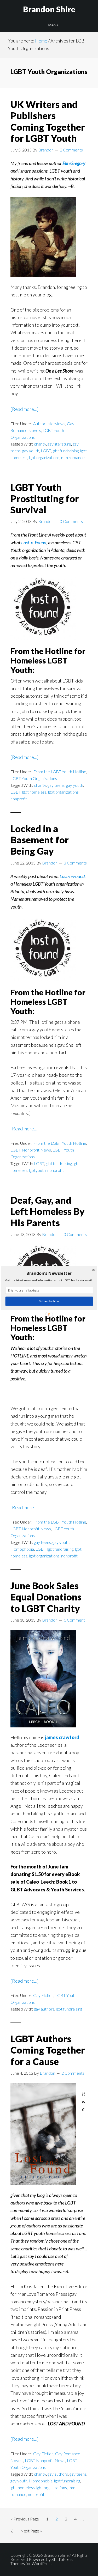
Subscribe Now (49, 1301)
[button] (49, 1273)
